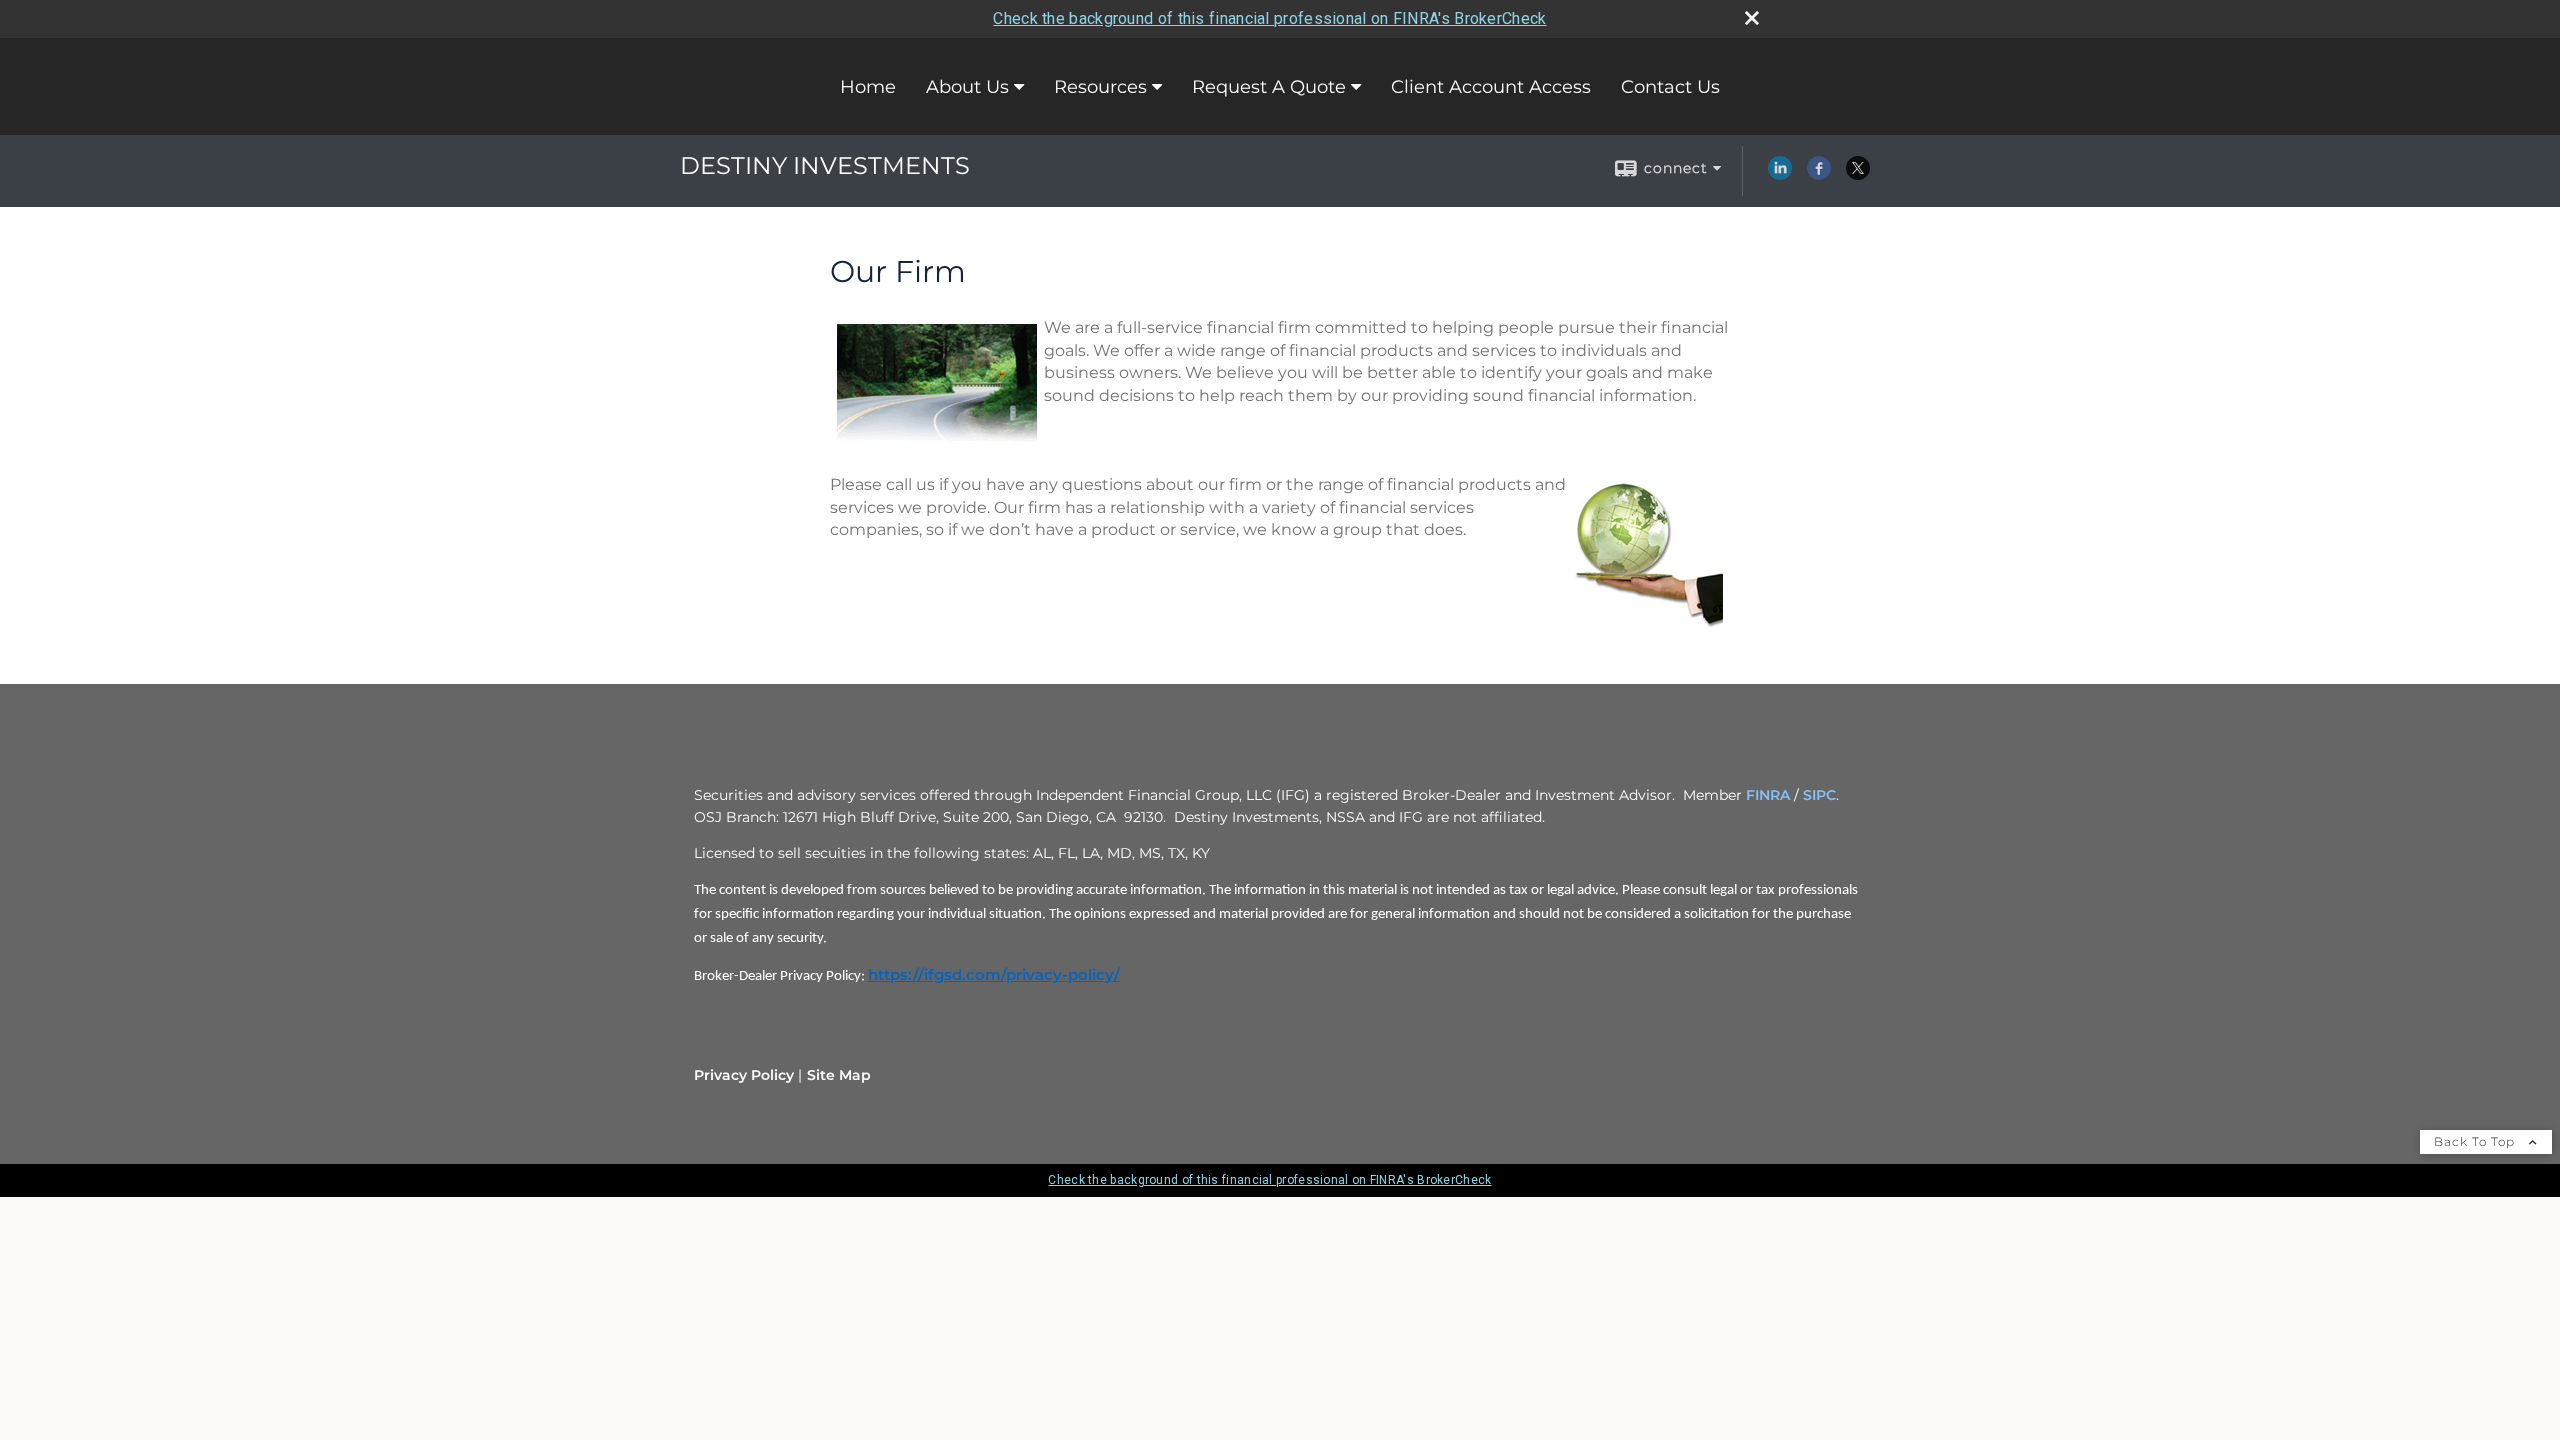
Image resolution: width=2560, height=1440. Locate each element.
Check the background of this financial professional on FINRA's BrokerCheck (1269, 18)
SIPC (1819, 795)
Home (868, 87)
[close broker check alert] (1752, 18)
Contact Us (1670, 87)
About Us (967, 87)
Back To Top (2476, 1141)
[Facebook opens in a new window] (1819, 175)
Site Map (839, 1075)
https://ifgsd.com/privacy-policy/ (994, 975)
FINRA (1768, 795)
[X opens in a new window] (1858, 175)
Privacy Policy (744, 1075)
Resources (1100, 87)
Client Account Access (1491, 87)
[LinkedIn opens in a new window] (1780, 175)
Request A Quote (1269, 87)
